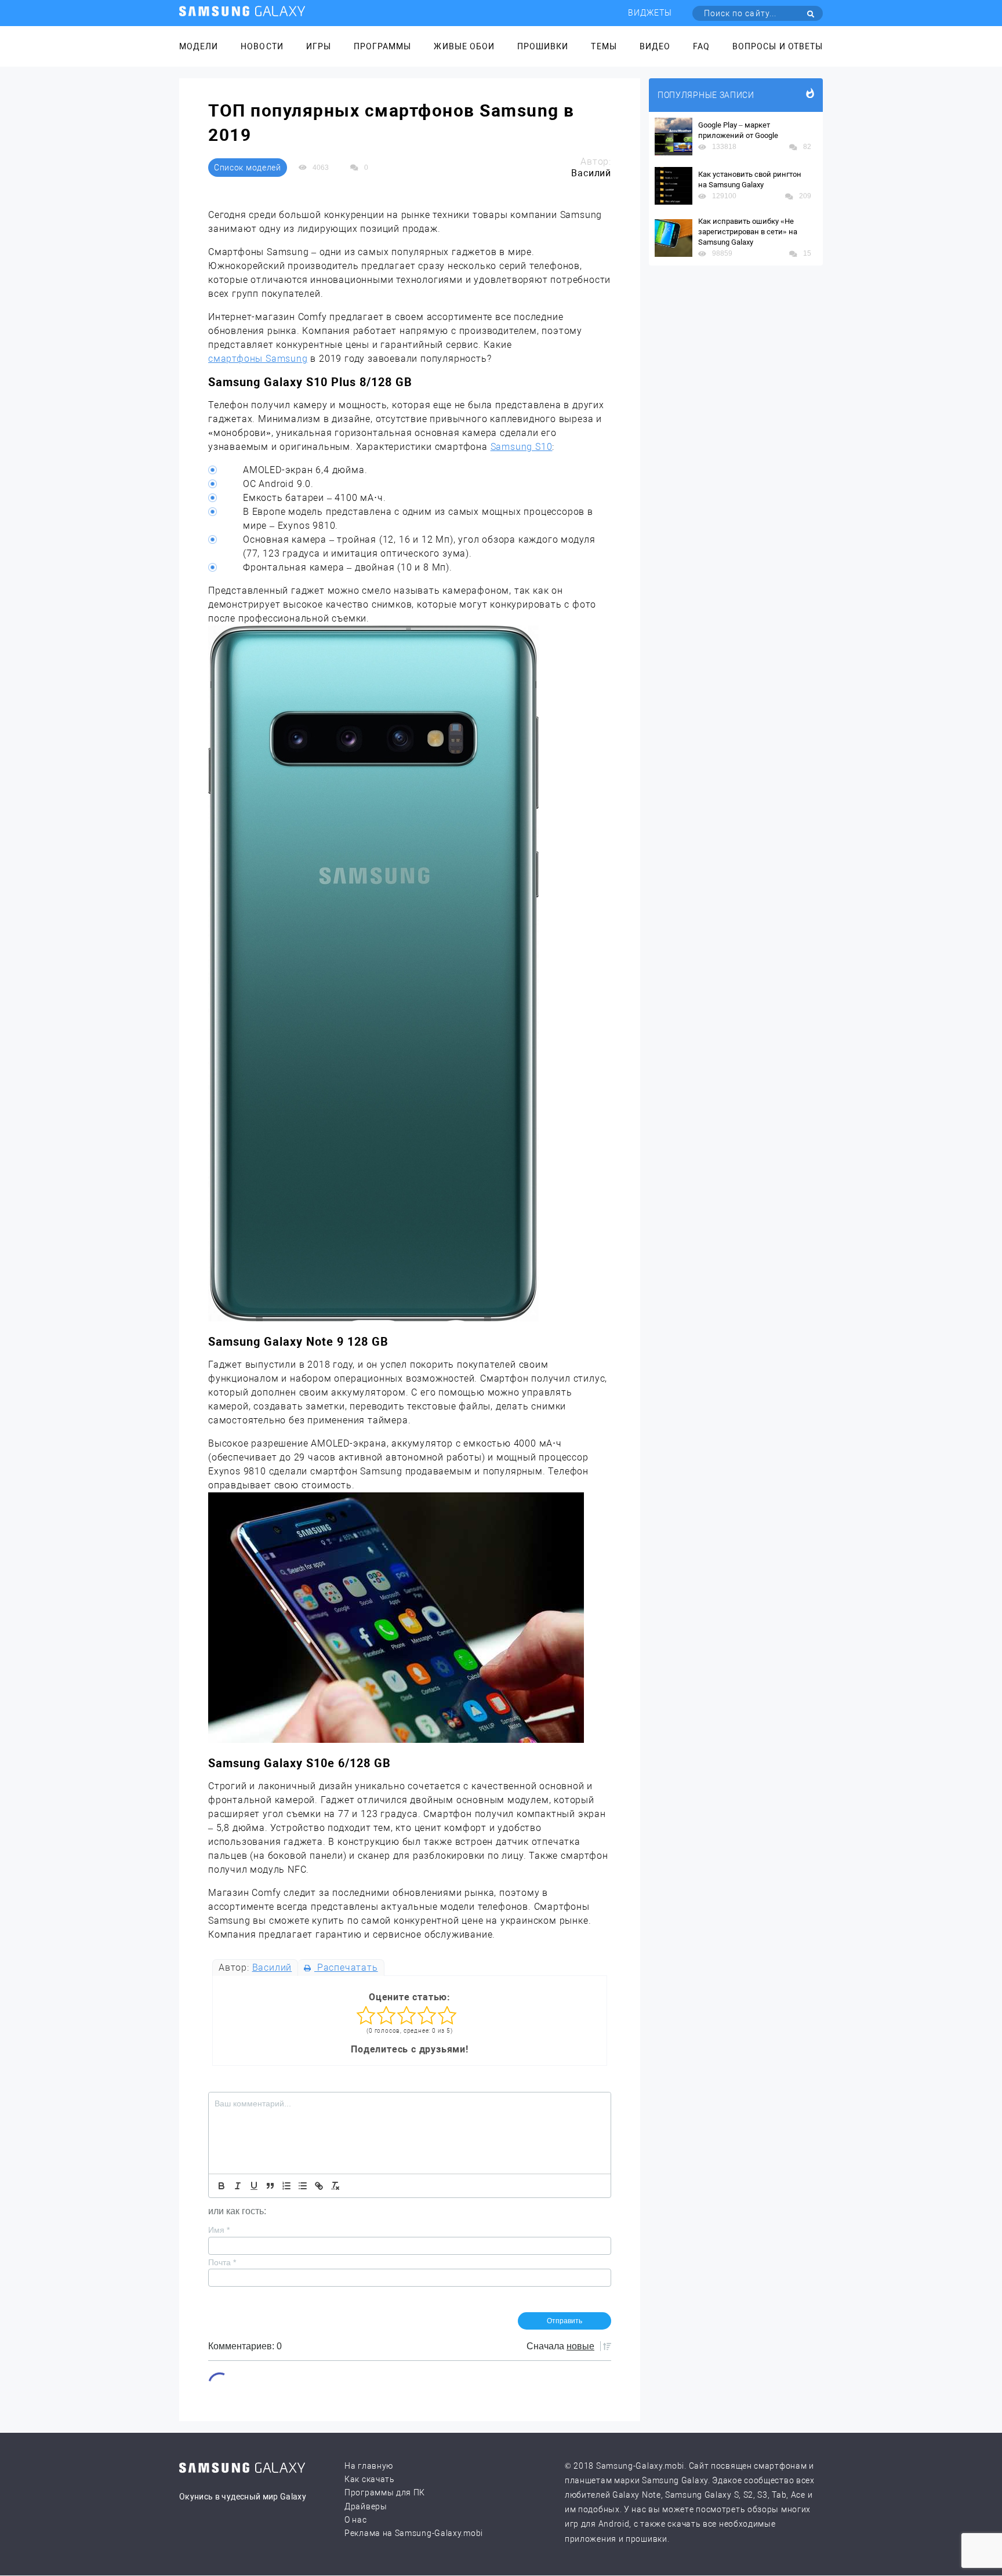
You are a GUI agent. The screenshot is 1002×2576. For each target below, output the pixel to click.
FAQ (701, 46)
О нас (356, 2520)
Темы (604, 46)
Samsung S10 (522, 447)
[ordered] (286, 2186)
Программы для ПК (385, 2493)
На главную (369, 2466)
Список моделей (248, 168)
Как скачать (370, 2479)
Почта (222, 2262)
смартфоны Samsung (258, 359)
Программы (382, 46)
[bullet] (303, 2186)
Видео (655, 46)
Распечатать (346, 1968)
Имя (219, 2230)
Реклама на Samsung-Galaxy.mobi (414, 2533)
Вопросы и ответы (778, 46)
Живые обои (464, 46)
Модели (199, 46)
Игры (319, 46)
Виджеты (650, 13)
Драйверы (366, 2506)
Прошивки (543, 46)
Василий (272, 1968)
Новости (262, 46)
